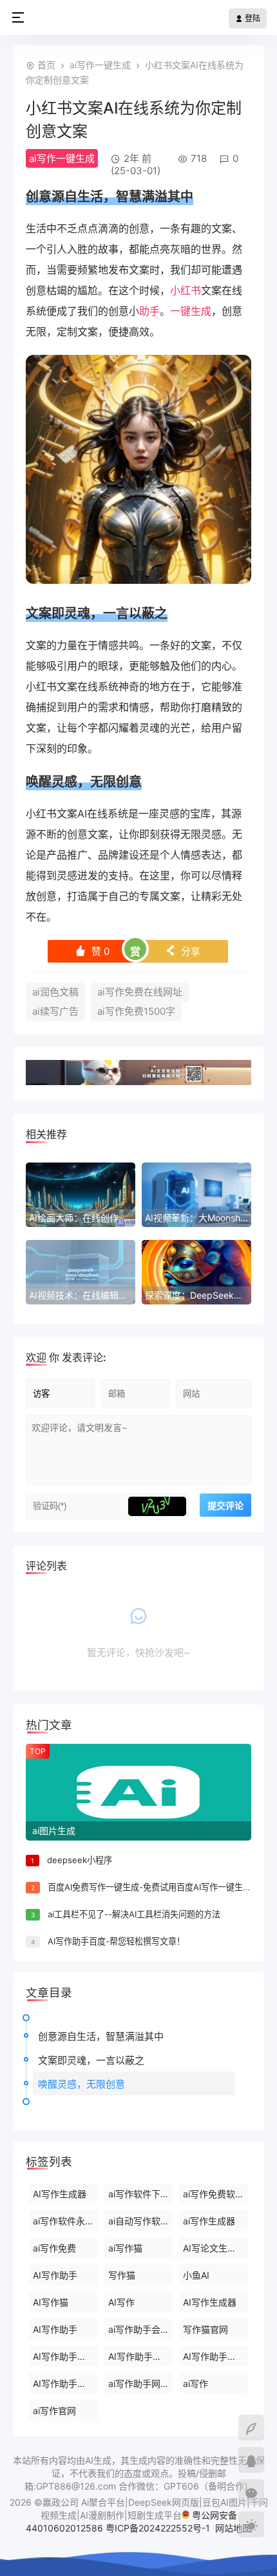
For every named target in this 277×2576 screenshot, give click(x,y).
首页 (46, 65)
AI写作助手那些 (214, 2356)
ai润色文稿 (55, 992)
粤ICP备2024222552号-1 (159, 2528)
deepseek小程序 (80, 1860)
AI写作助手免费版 (141, 2356)
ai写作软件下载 (139, 2194)
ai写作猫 (125, 2248)
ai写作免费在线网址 (140, 992)
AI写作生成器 (60, 2194)
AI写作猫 (51, 2302)
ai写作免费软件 (214, 2194)
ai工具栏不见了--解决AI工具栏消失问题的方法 (134, 1914)
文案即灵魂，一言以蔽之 (91, 2060)
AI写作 (121, 2302)
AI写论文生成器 (214, 2248)
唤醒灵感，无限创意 (81, 2084)
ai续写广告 (55, 1011)
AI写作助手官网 (64, 2356)
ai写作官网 (54, 2411)
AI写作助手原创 (64, 2383)
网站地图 (233, 2528)
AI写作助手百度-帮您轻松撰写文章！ (116, 1941)
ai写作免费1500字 (136, 1011)
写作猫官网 (205, 2329)
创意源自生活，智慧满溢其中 (101, 2036)
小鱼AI (196, 2275)
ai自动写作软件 (139, 2221)
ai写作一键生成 (100, 65)
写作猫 (122, 2275)
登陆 (252, 18)
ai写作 (196, 2383)
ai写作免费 (54, 2248)
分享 (183, 951)
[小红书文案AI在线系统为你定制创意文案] (138, 580)
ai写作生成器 (209, 2221)
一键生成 (191, 311)
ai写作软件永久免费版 (65, 2221)
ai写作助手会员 (139, 2329)
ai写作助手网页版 (141, 2383)
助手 (149, 311)
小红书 (186, 290)
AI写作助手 (55, 2275)
